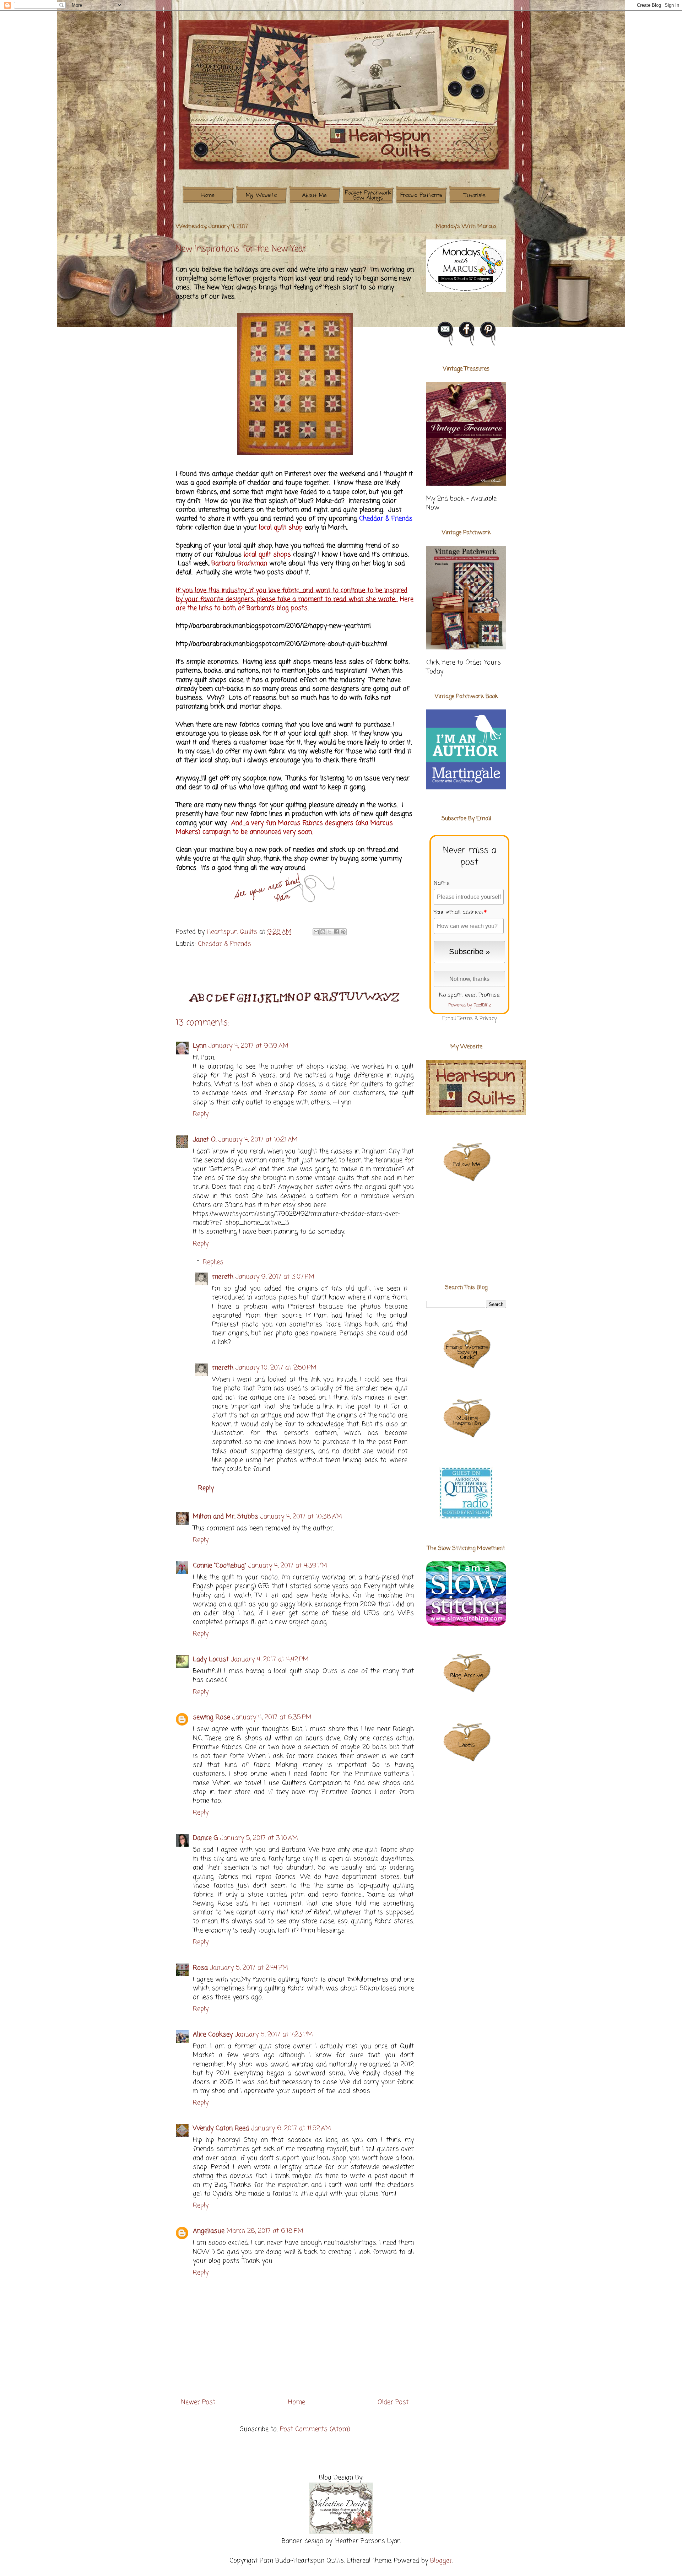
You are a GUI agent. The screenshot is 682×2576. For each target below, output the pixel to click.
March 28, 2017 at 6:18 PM (265, 2231)
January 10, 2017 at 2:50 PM (276, 1368)
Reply (201, 1114)
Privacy (488, 1019)
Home (297, 2402)
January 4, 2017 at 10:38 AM (301, 1517)
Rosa (200, 1968)
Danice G (205, 1838)
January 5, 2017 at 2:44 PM (249, 1968)
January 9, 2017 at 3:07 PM (275, 1277)
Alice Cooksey (213, 2035)
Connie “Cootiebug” (220, 1566)
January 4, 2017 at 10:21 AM (258, 1140)
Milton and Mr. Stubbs (226, 1517)
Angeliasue (209, 2231)
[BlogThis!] (323, 932)
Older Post (393, 2402)
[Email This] (316, 932)
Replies (213, 1262)
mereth (223, 1277)
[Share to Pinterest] (343, 932)
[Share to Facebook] (336, 932)
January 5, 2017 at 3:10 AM (259, 1838)
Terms (465, 1019)
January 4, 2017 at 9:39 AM (248, 1046)
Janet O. (205, 1140)
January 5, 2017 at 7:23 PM (274, 2035)
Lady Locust (211, 1659)
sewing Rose (212, 1717)
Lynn (200, 1046)
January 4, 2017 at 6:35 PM (272, 1717)
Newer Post (198, 2402)
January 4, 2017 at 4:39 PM (288, 1566)
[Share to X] (330, 932)
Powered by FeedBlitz (470, 1005)
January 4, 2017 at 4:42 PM (270, 1659)
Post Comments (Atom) (315, 2429)
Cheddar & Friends (224, 944)
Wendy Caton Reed (221, 2128)
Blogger (441, 2561)
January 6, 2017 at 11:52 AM (291, 2128)
